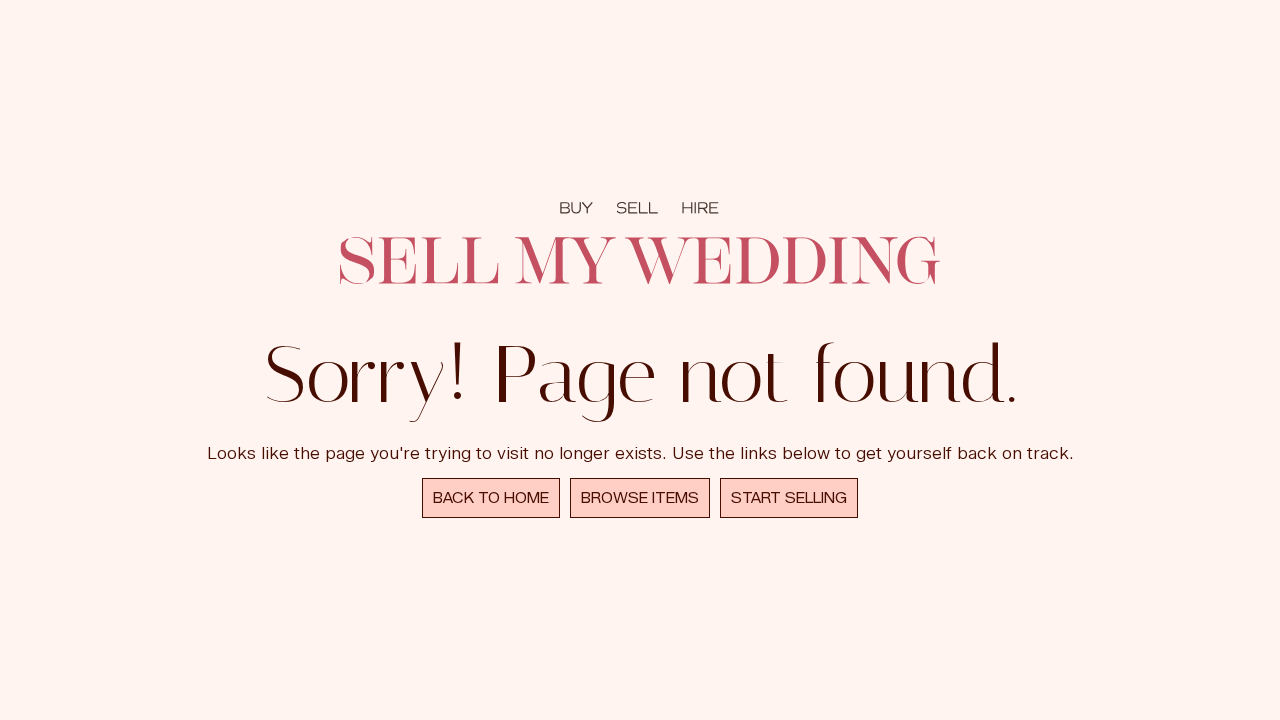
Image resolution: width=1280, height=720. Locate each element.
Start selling (789, 498)
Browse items (640, 498)
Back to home (491, 498)
